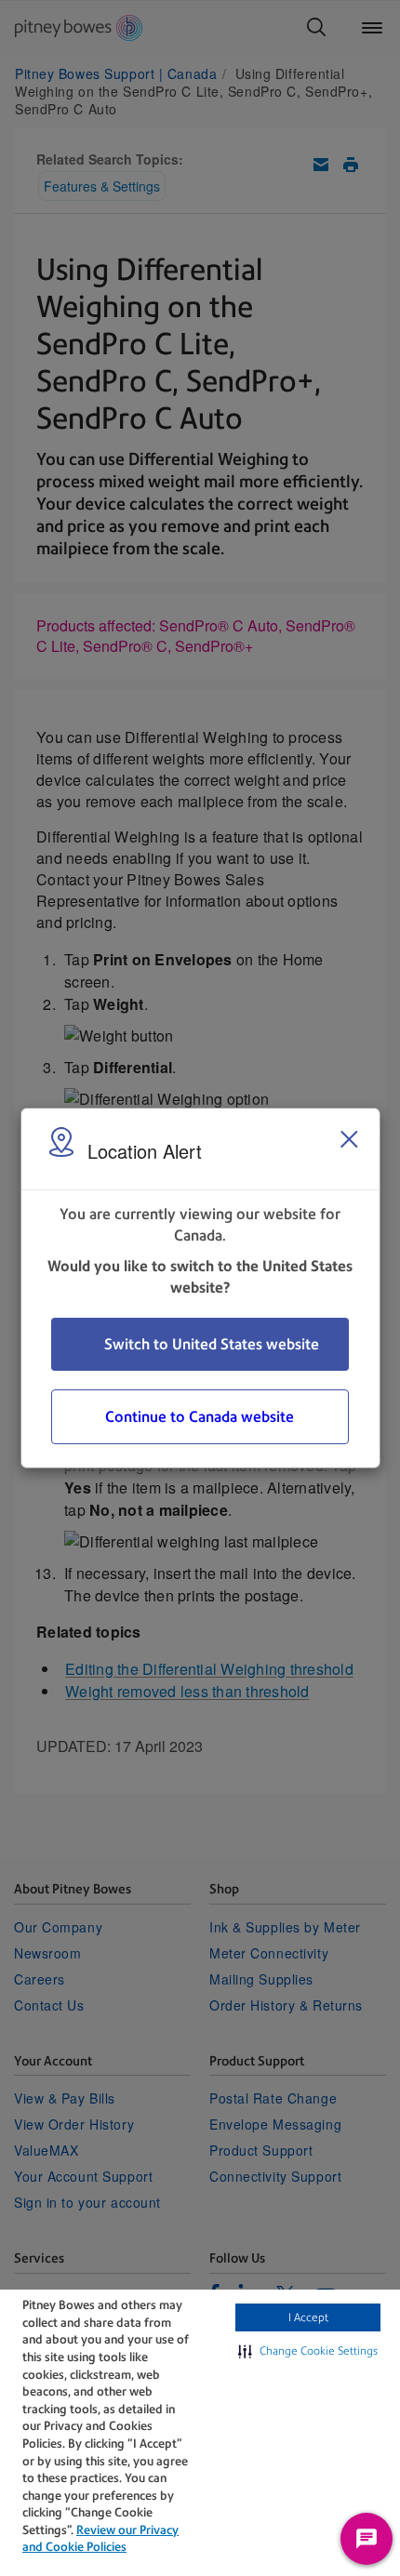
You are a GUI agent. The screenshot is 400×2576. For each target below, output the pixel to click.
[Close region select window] (349, 1139)
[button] (308, 2351)
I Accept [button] (308, 2317)
